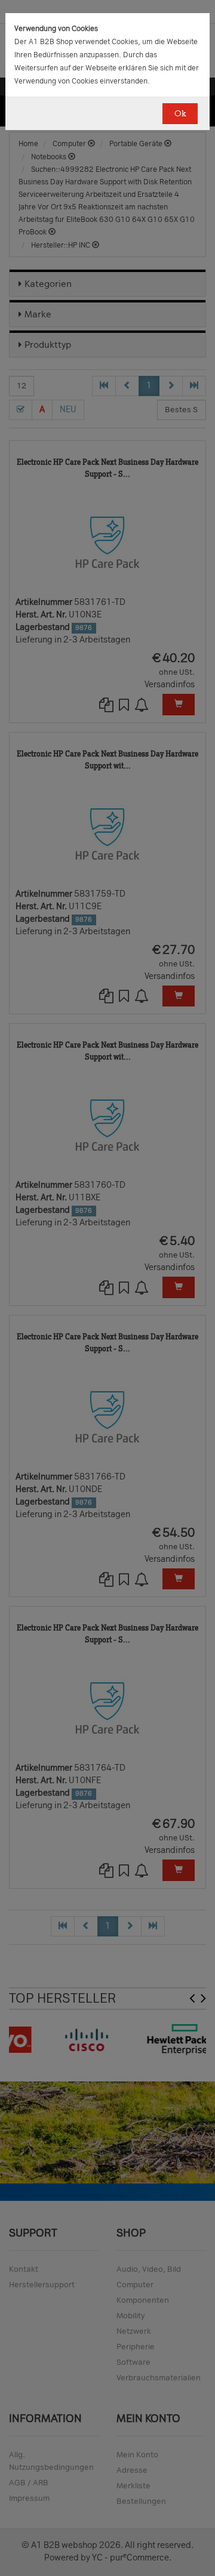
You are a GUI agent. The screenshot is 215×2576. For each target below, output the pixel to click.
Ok (180, 114)
